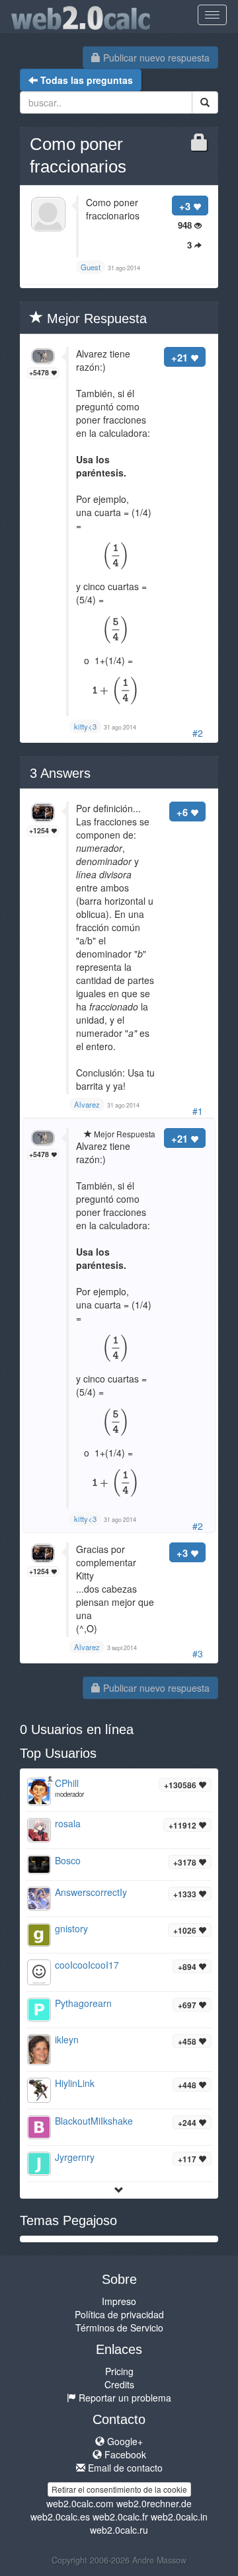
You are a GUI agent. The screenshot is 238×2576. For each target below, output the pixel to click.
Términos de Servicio (119, 2328)
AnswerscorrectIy (91, 1892)
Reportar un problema (124, 2398)
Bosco (68, 1860)
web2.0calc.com (80, 2503)
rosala (68, 1823)
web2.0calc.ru (119, 2530)
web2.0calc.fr (120, 2517)
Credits (119, 2384)
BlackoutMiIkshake (94, 2121)
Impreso (119, 2301)
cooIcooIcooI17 (87, 1965)
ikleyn (67, 2039)
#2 (198, 733)
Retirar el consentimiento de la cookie (119, 2489)
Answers (60, 773)
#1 (198, 1111)
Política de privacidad (119, 2314)
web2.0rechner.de (154, 2503)
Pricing (119, 2371)
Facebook (124, 2454)
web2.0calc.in (179, 2517)
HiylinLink (75, 2083)
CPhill (67, 1783)
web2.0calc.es (60, 2517)
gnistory (71, 1928)
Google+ (124, 2441)
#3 (198, 1653)
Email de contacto (124, 2468)
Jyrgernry (75, 2157)
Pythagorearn (83, 2003)
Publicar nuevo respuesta (155, 57)
